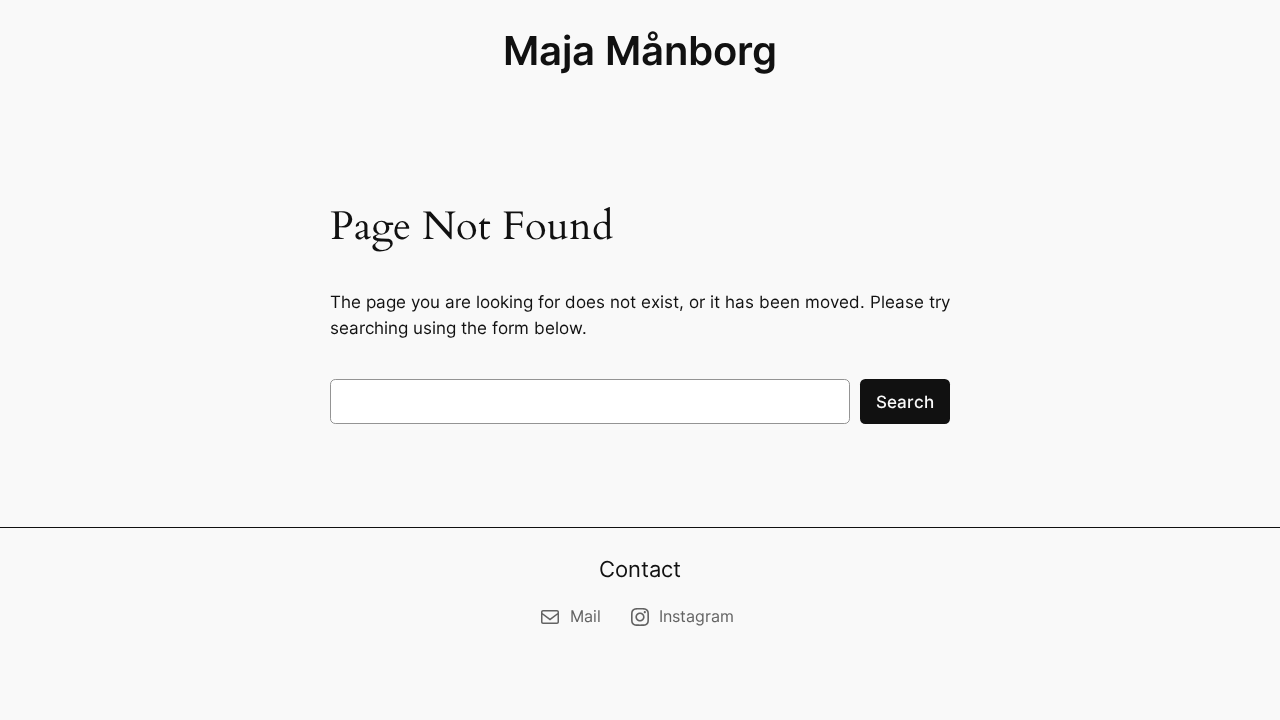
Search (905, 402)
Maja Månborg (640, 50)
